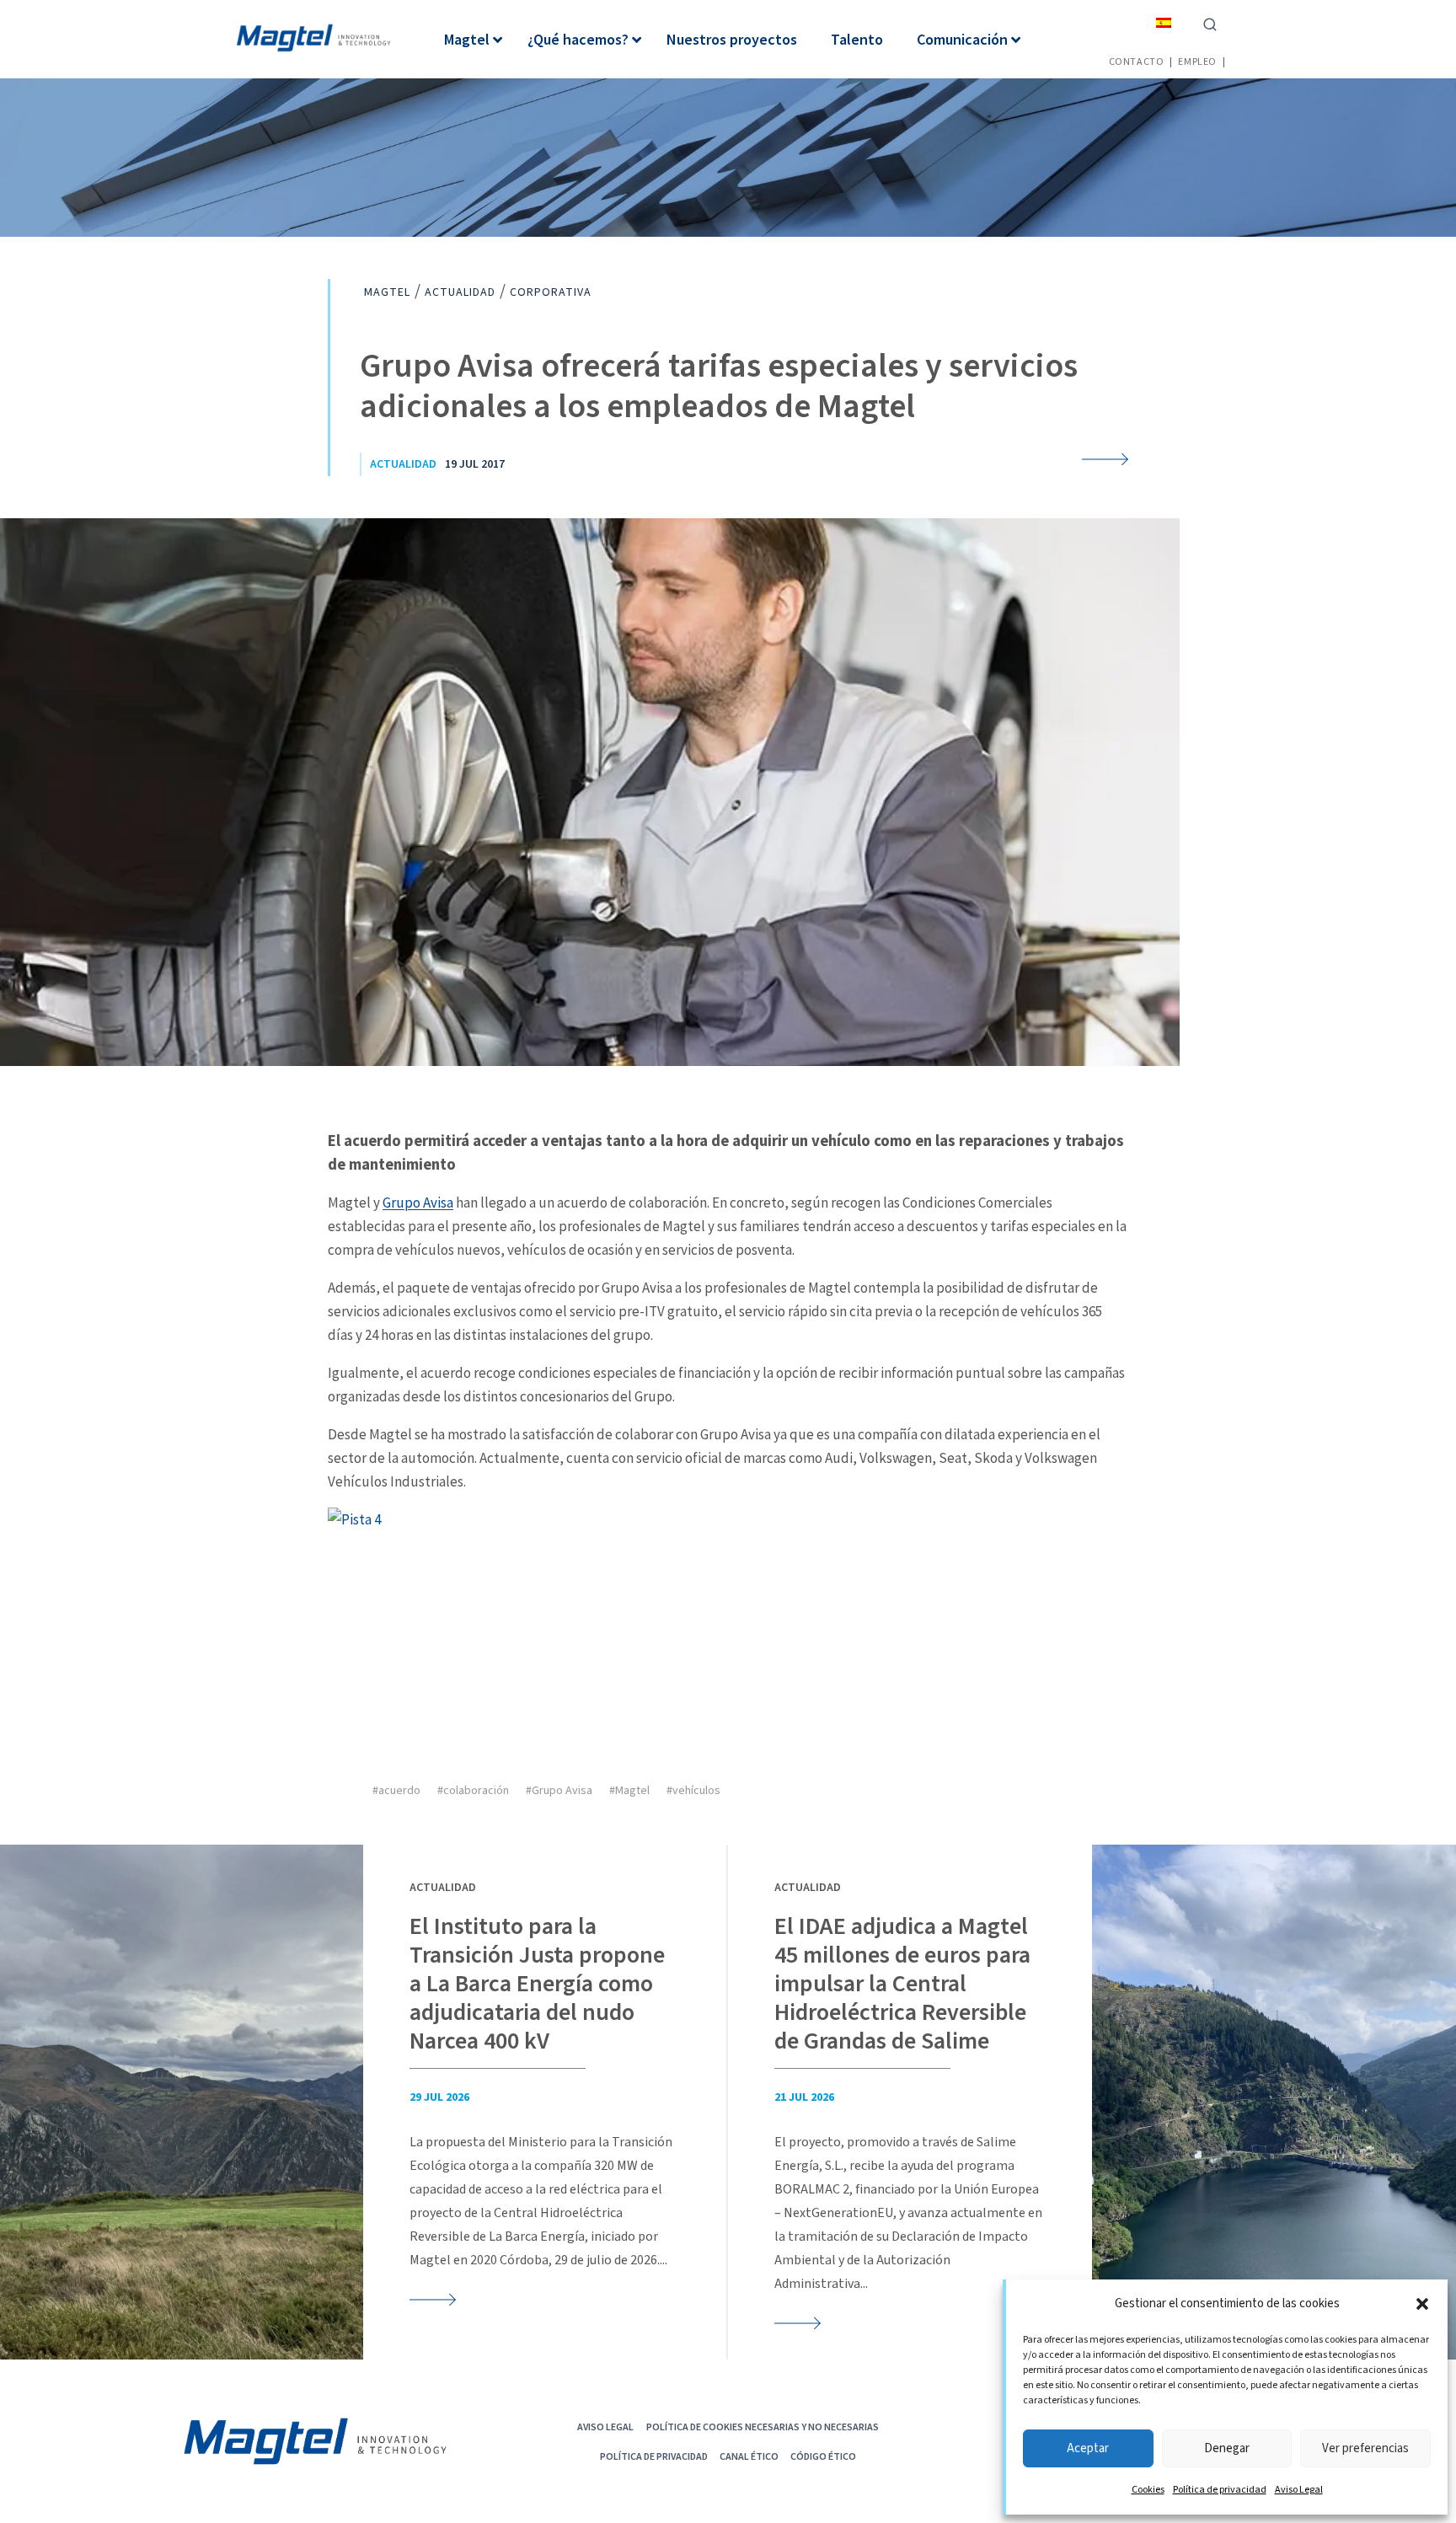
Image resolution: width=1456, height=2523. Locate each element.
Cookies (1148, 2490)
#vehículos (693, 1791)
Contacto (1137, 61)
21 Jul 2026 (804, 2097)
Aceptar (1088, 2448)
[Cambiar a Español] (1164, 22)
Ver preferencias (1365, 2448)
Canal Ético (749, 2456)
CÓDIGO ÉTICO (823, 2456)
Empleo (1197, 61)
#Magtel (629, 1791)
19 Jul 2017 (475, 464)
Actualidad (403, 464)
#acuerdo (396, 1791)
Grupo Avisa (418, 1203)
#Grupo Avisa (559, 1791)
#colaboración (473, 1791)
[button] (1422, 2304)
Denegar (1227, 2448)
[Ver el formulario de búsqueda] (1210, 23)
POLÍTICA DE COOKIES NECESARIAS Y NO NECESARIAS (763, 2427)
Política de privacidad (1220, 2490)
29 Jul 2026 (439, 2097)
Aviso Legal (1299, 2490)
